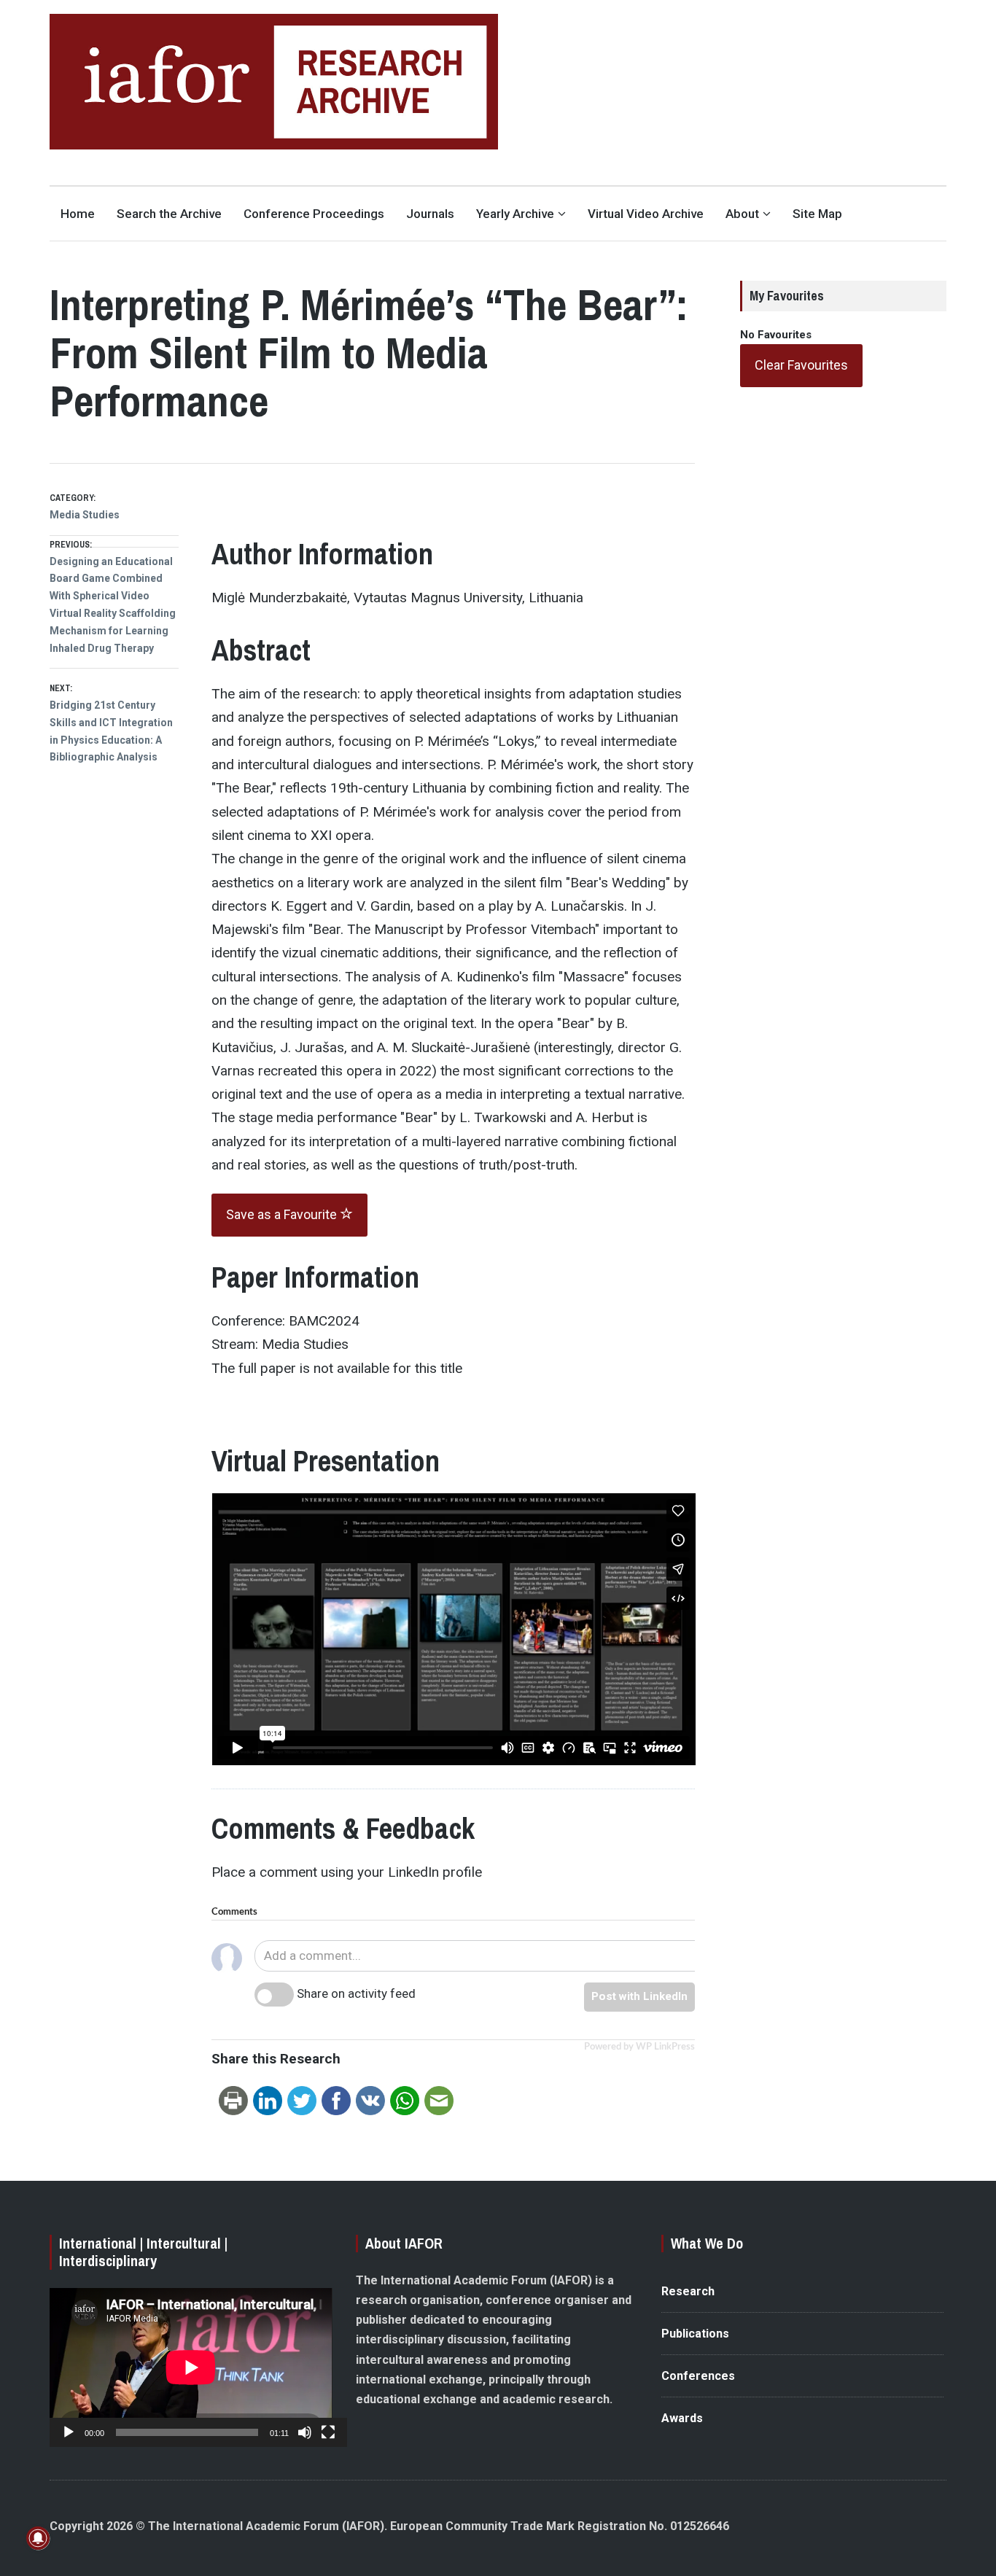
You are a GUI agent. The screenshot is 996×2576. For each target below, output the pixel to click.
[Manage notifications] (38, 2538)
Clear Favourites (801, 365)
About (742, 214)
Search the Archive (169, 214)
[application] (191, 2367)
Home (78, 214)
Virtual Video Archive (646, 214)
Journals (430, 214)
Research (688, 2291)
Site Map (817, 214)
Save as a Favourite (283, 1214)
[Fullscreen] (328, 2432)
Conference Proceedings (314, 214)
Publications (695, 2334)
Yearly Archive (515, 214)
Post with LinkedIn (639, 1996)
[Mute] (305, 2432)
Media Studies (85, 515)
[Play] (69, 2432)
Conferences (698, 2376)
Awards (682, 2418)
